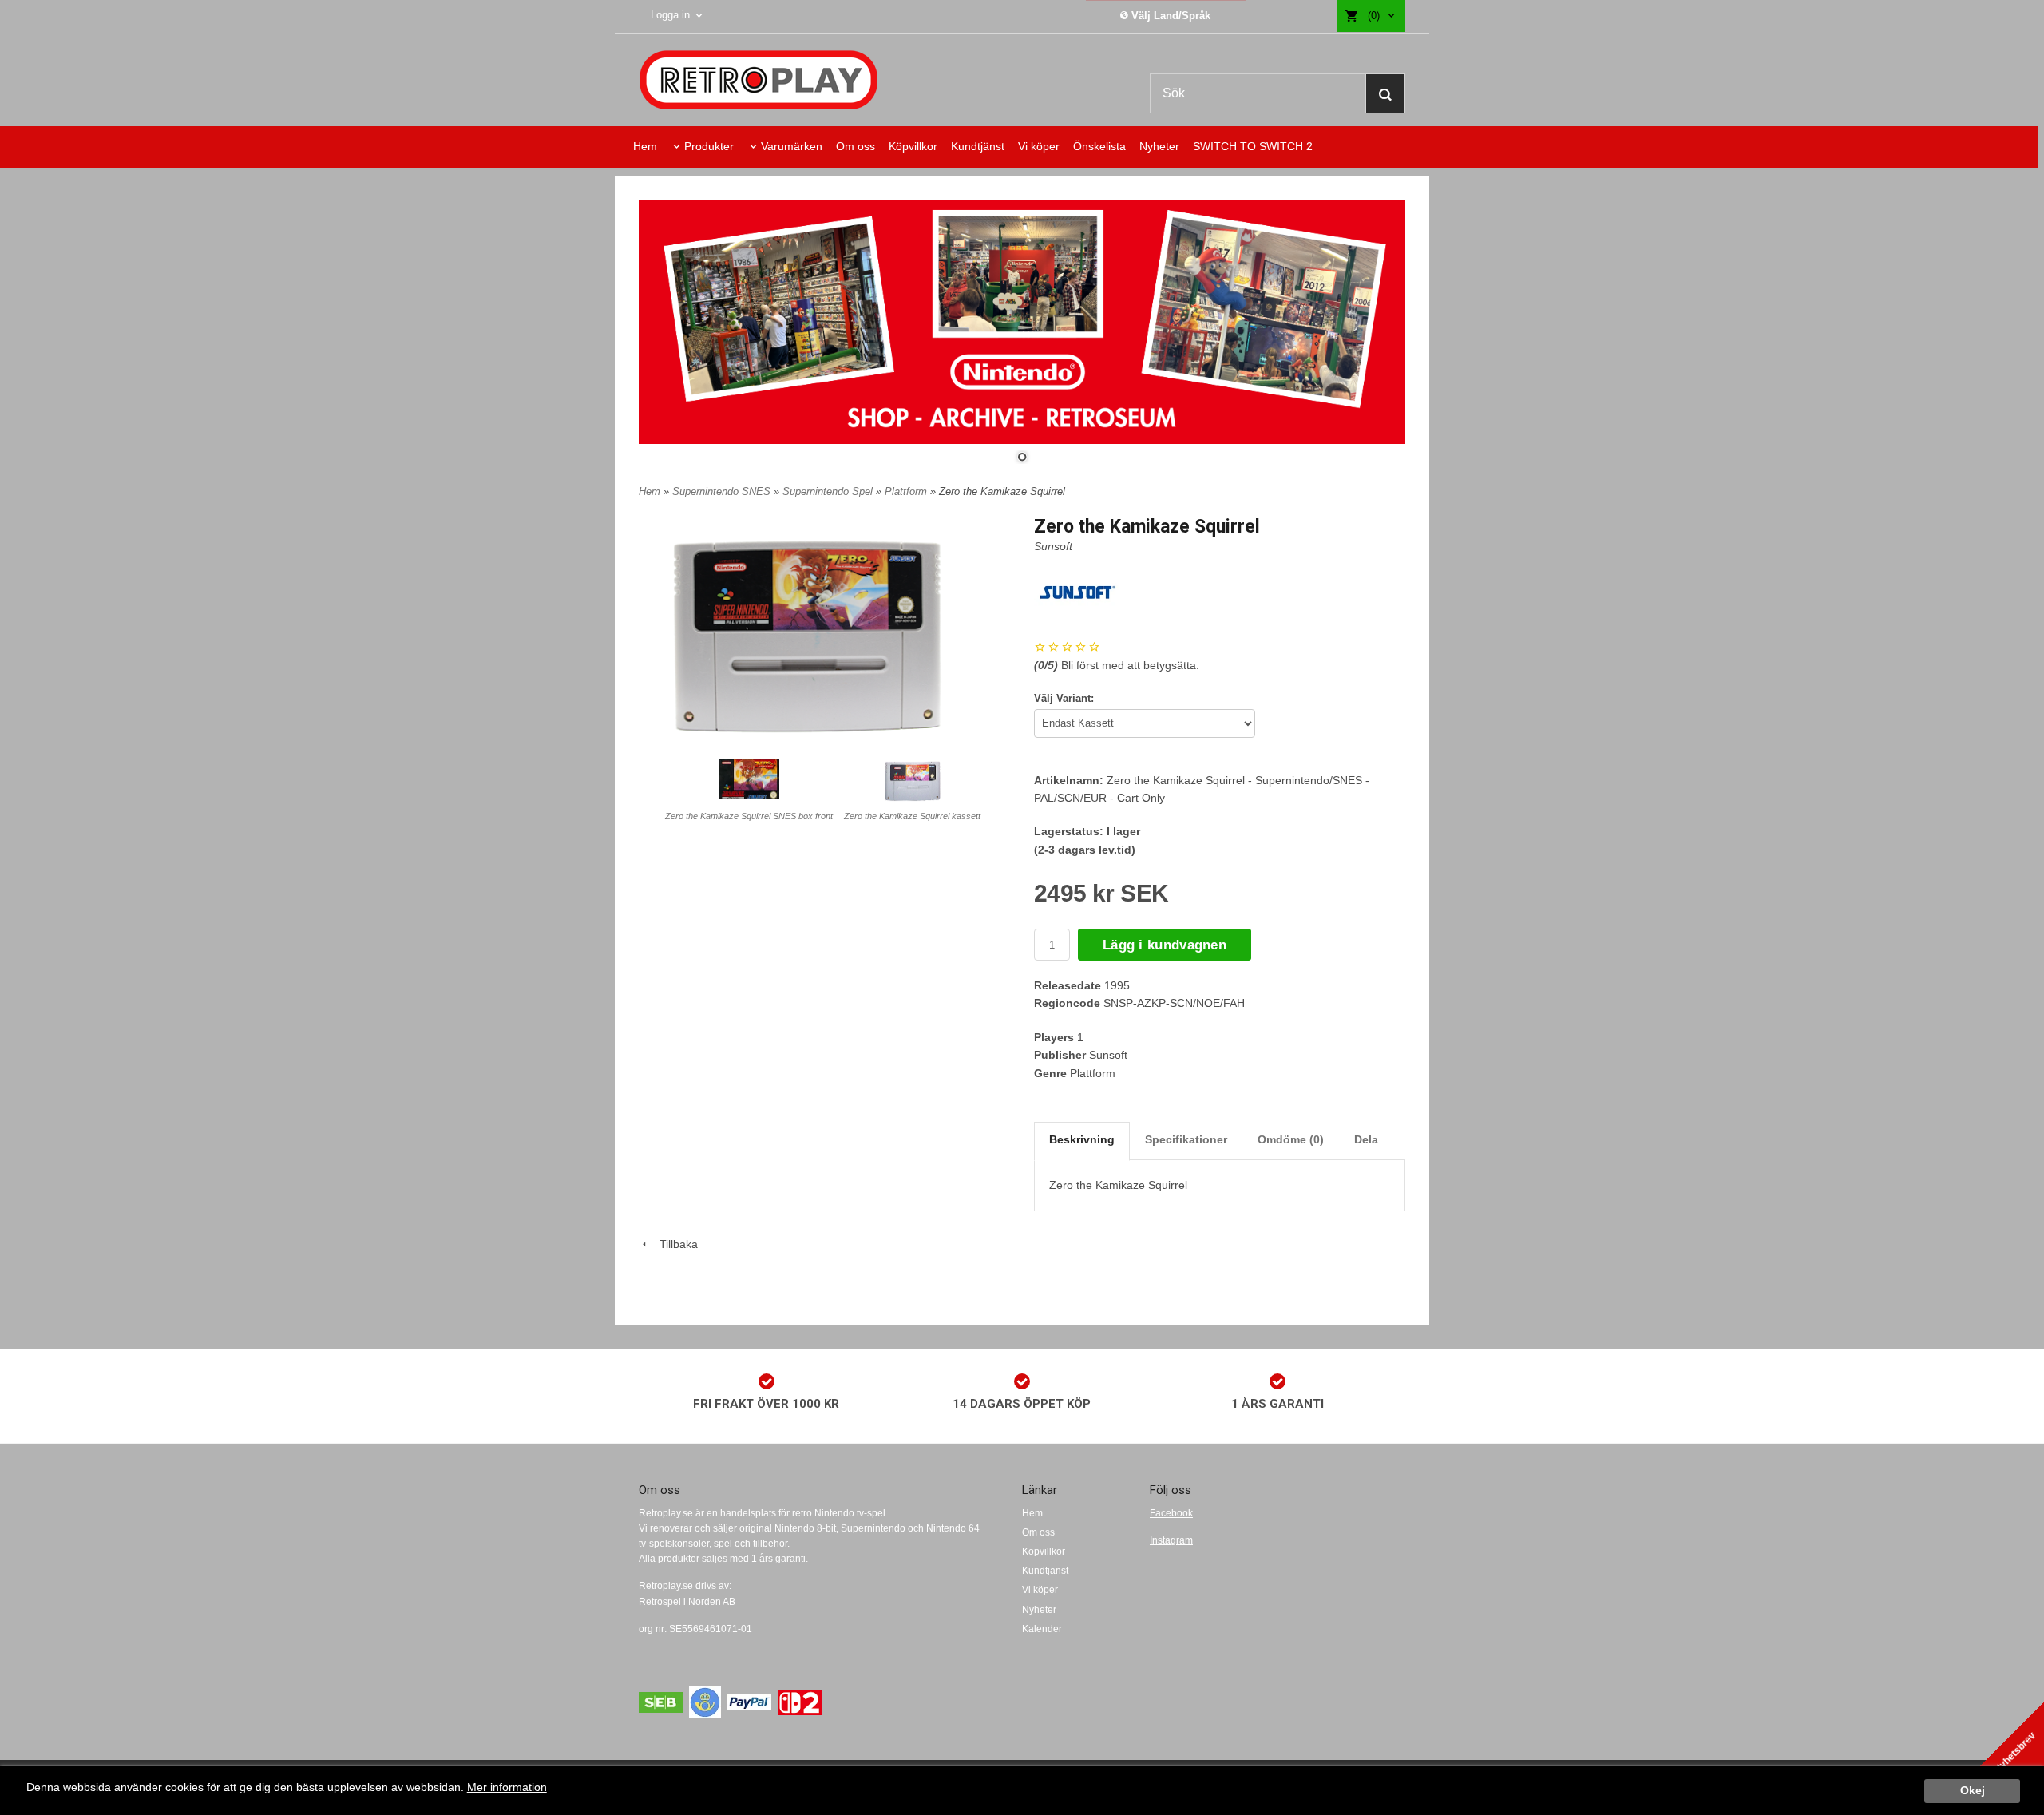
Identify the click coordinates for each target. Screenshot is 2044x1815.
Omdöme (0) (1291, 1139)
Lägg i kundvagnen (1165, 945)
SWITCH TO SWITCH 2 (1253, 146)
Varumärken (792, 146)
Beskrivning (1082, 1139)
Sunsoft (1053, 546)
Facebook (1171, 1513)
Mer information (507, 1787)
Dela (1366, 1139)
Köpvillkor (913, 146)
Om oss (856, 146)
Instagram (1171, 1540)
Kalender (1042, 1629)
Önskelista (1099, 146)
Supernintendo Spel (829, 491)
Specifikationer (1186, 1139)
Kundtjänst (978, 146)
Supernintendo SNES (723, 491)
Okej (1973, 1791)
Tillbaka (674, 1244)
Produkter (709, 146)
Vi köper (1039, 146)
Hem (645, 146)
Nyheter (1159, 146)
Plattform (907, 491)
